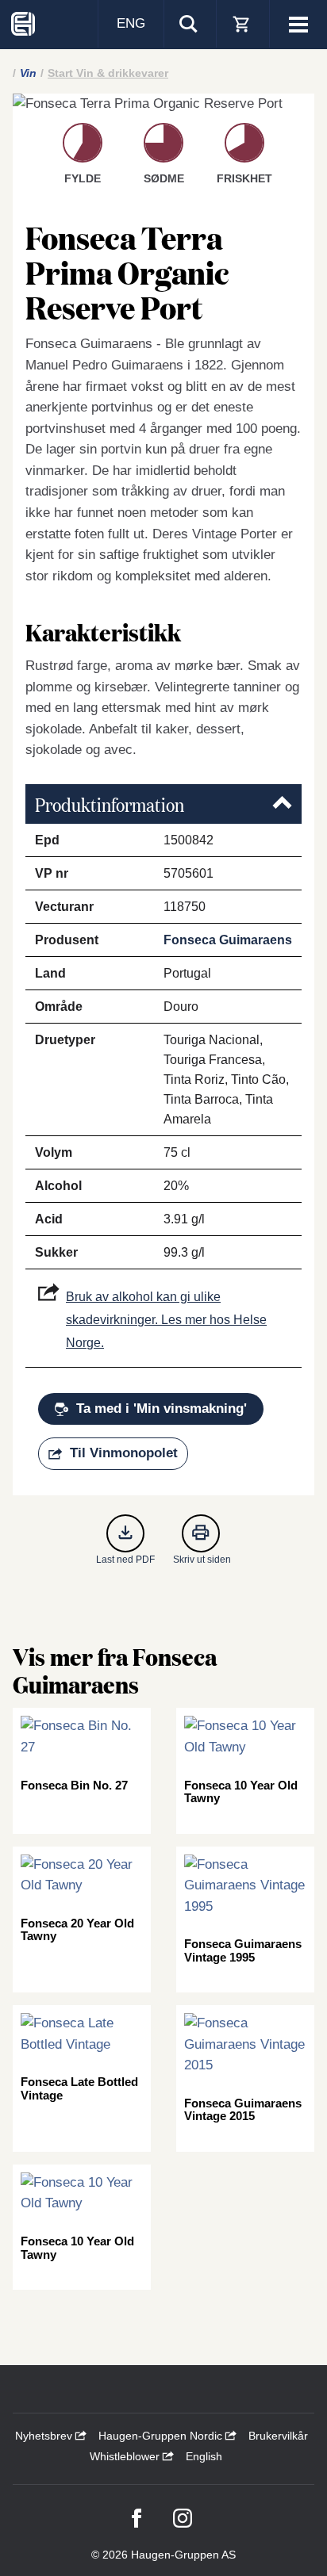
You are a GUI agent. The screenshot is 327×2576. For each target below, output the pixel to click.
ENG (131, 23)
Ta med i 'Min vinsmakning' (162, 1409)
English (204, 2456)
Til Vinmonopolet (124, 1453)
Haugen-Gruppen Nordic (162, 2436)
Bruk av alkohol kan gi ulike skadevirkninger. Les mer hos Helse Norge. (166, 1320)
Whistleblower (126, 2456)
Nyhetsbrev (45, 2436)
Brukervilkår (278, 2436)
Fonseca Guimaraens (228, 940)
